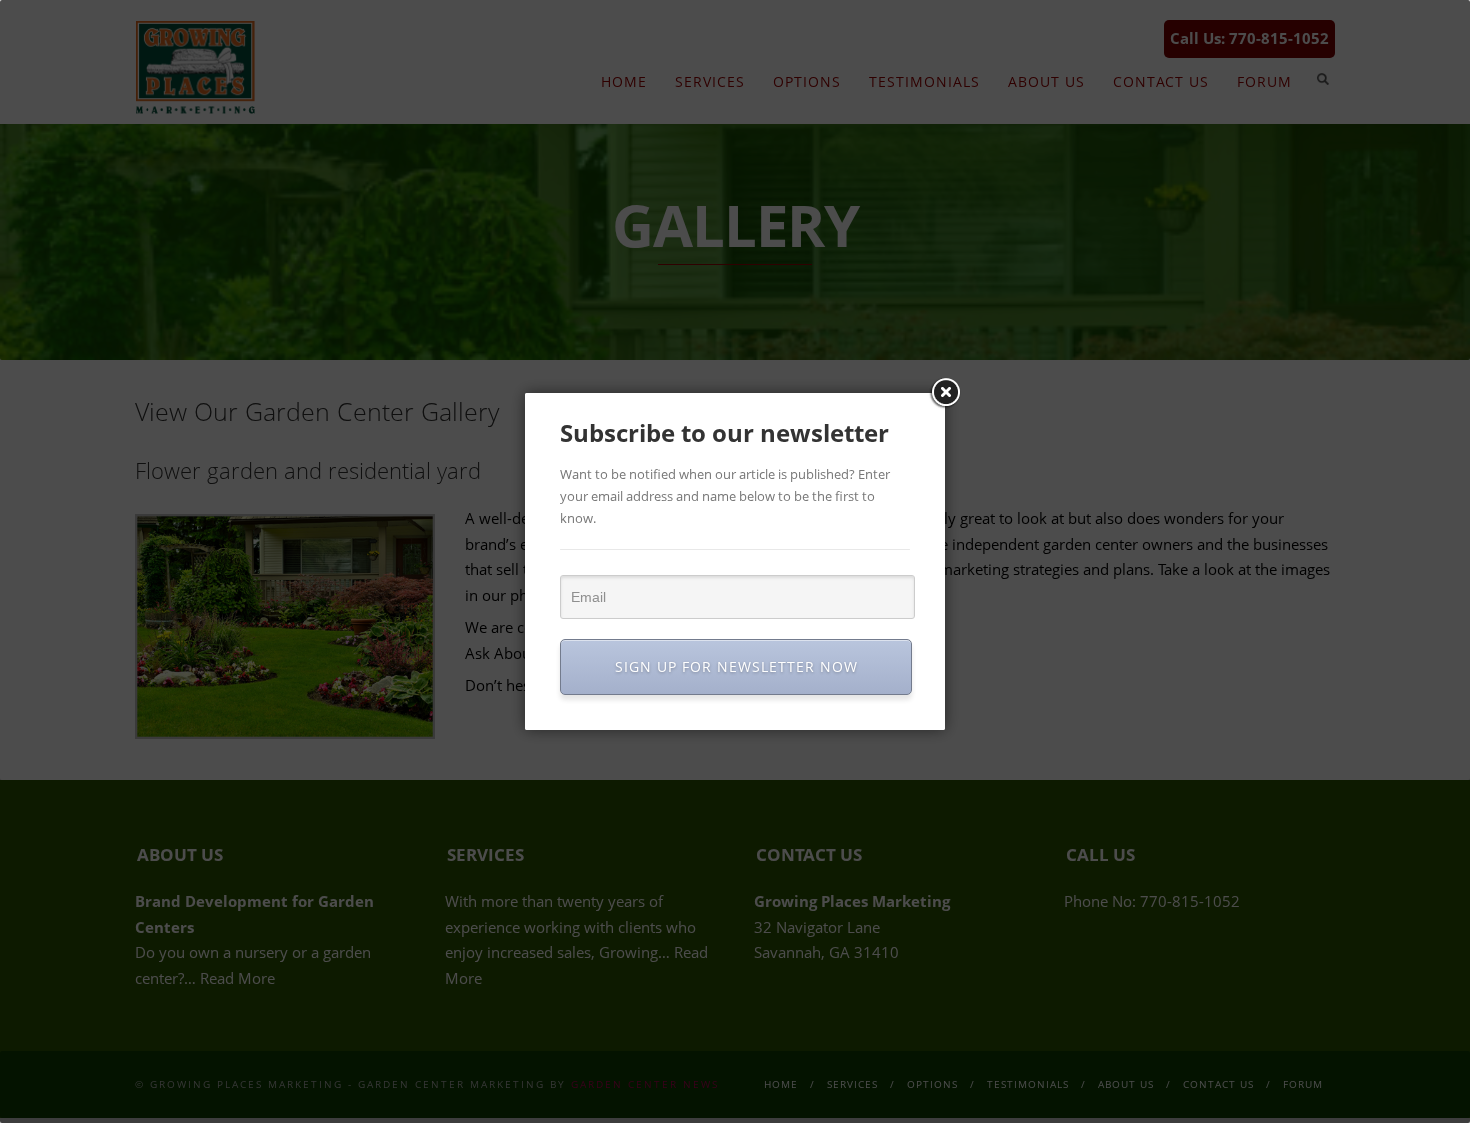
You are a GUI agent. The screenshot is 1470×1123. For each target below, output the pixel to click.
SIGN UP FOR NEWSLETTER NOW (736, 666)
